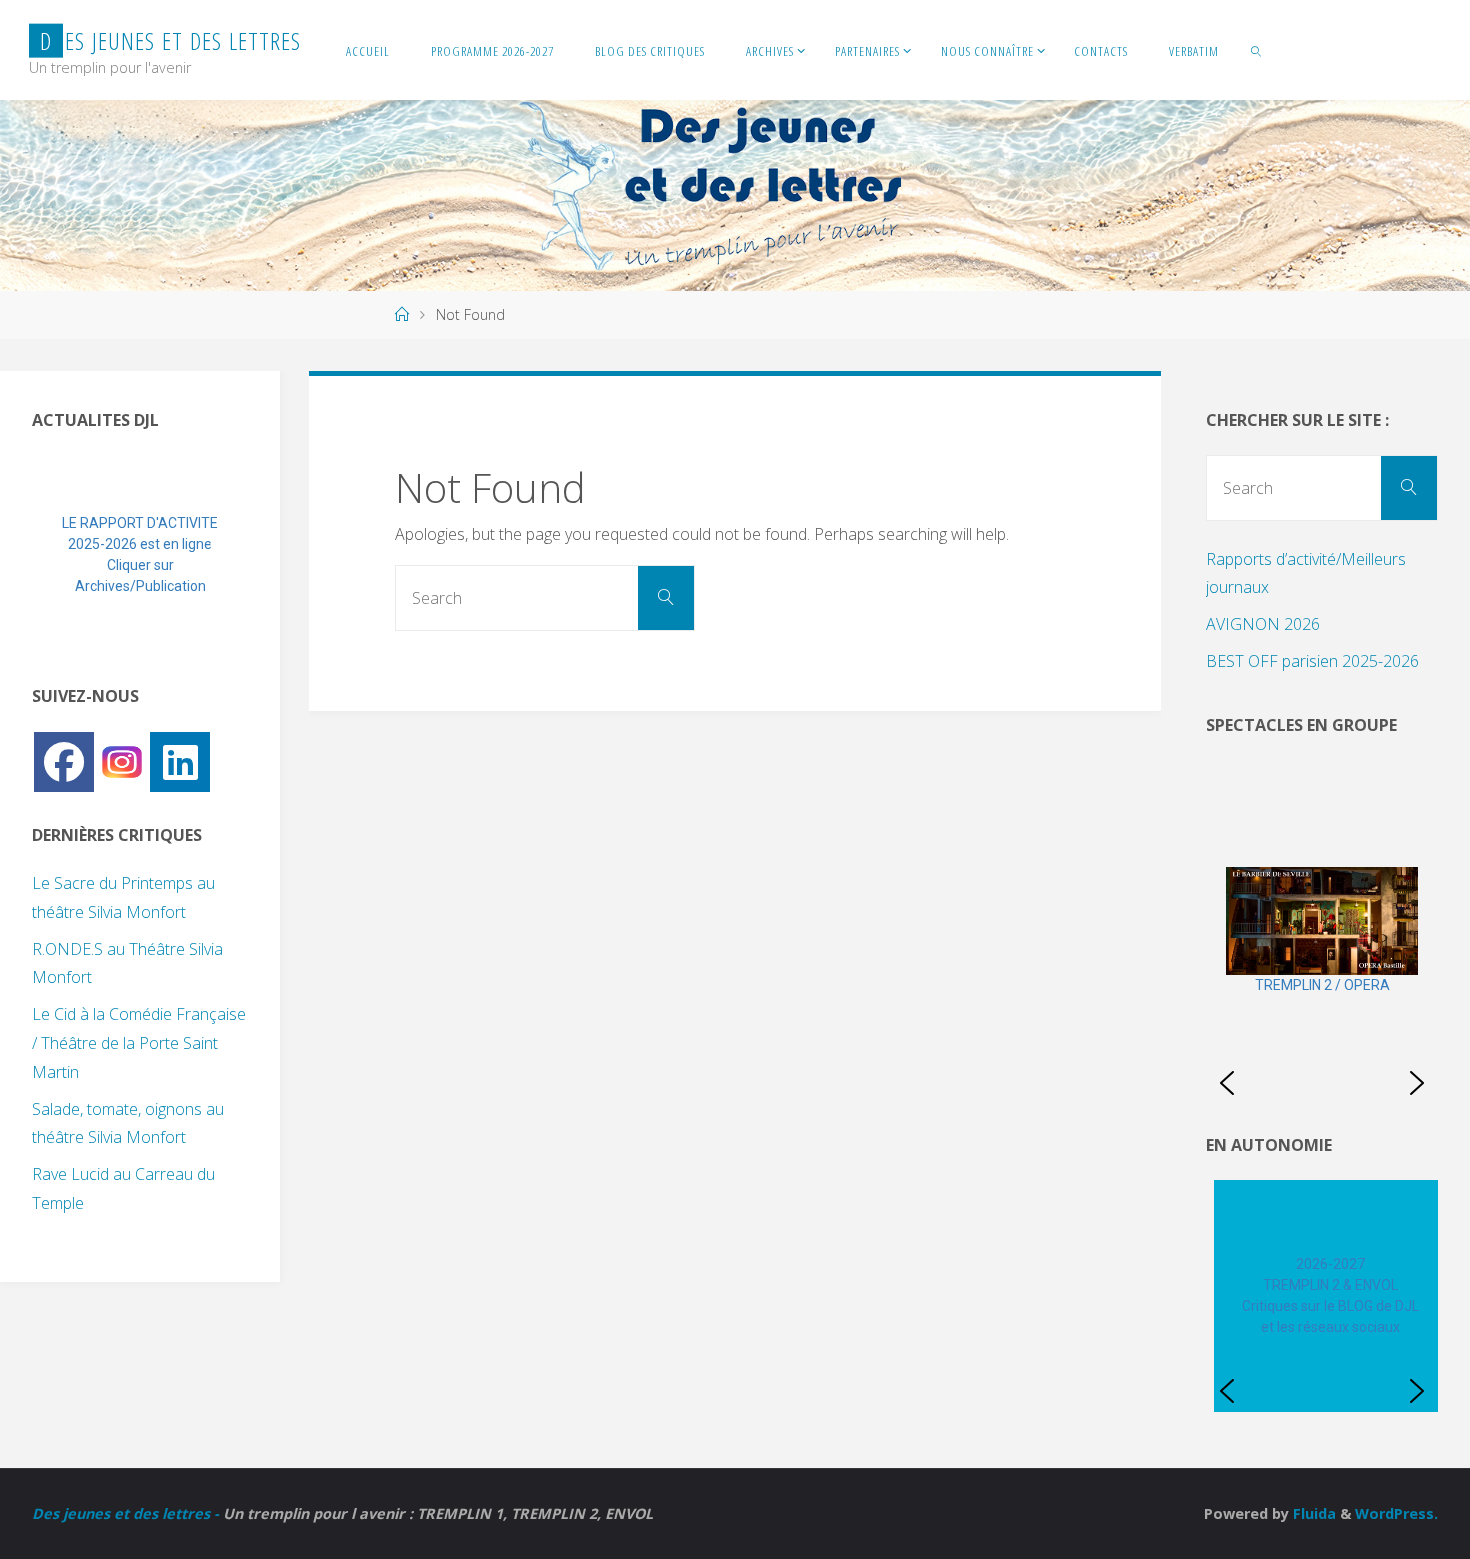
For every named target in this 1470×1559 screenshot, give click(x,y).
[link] (1257, 50)
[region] (140, 555)
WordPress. (1396, 1513)
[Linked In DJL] (180, 762)
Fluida (1312, 1513)
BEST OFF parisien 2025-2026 (1312, 661)
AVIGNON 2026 (1263, 624)
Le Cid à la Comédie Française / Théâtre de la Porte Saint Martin (139, 1043)
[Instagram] (122, 760)
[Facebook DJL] (64, 762)
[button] (63, 555)
